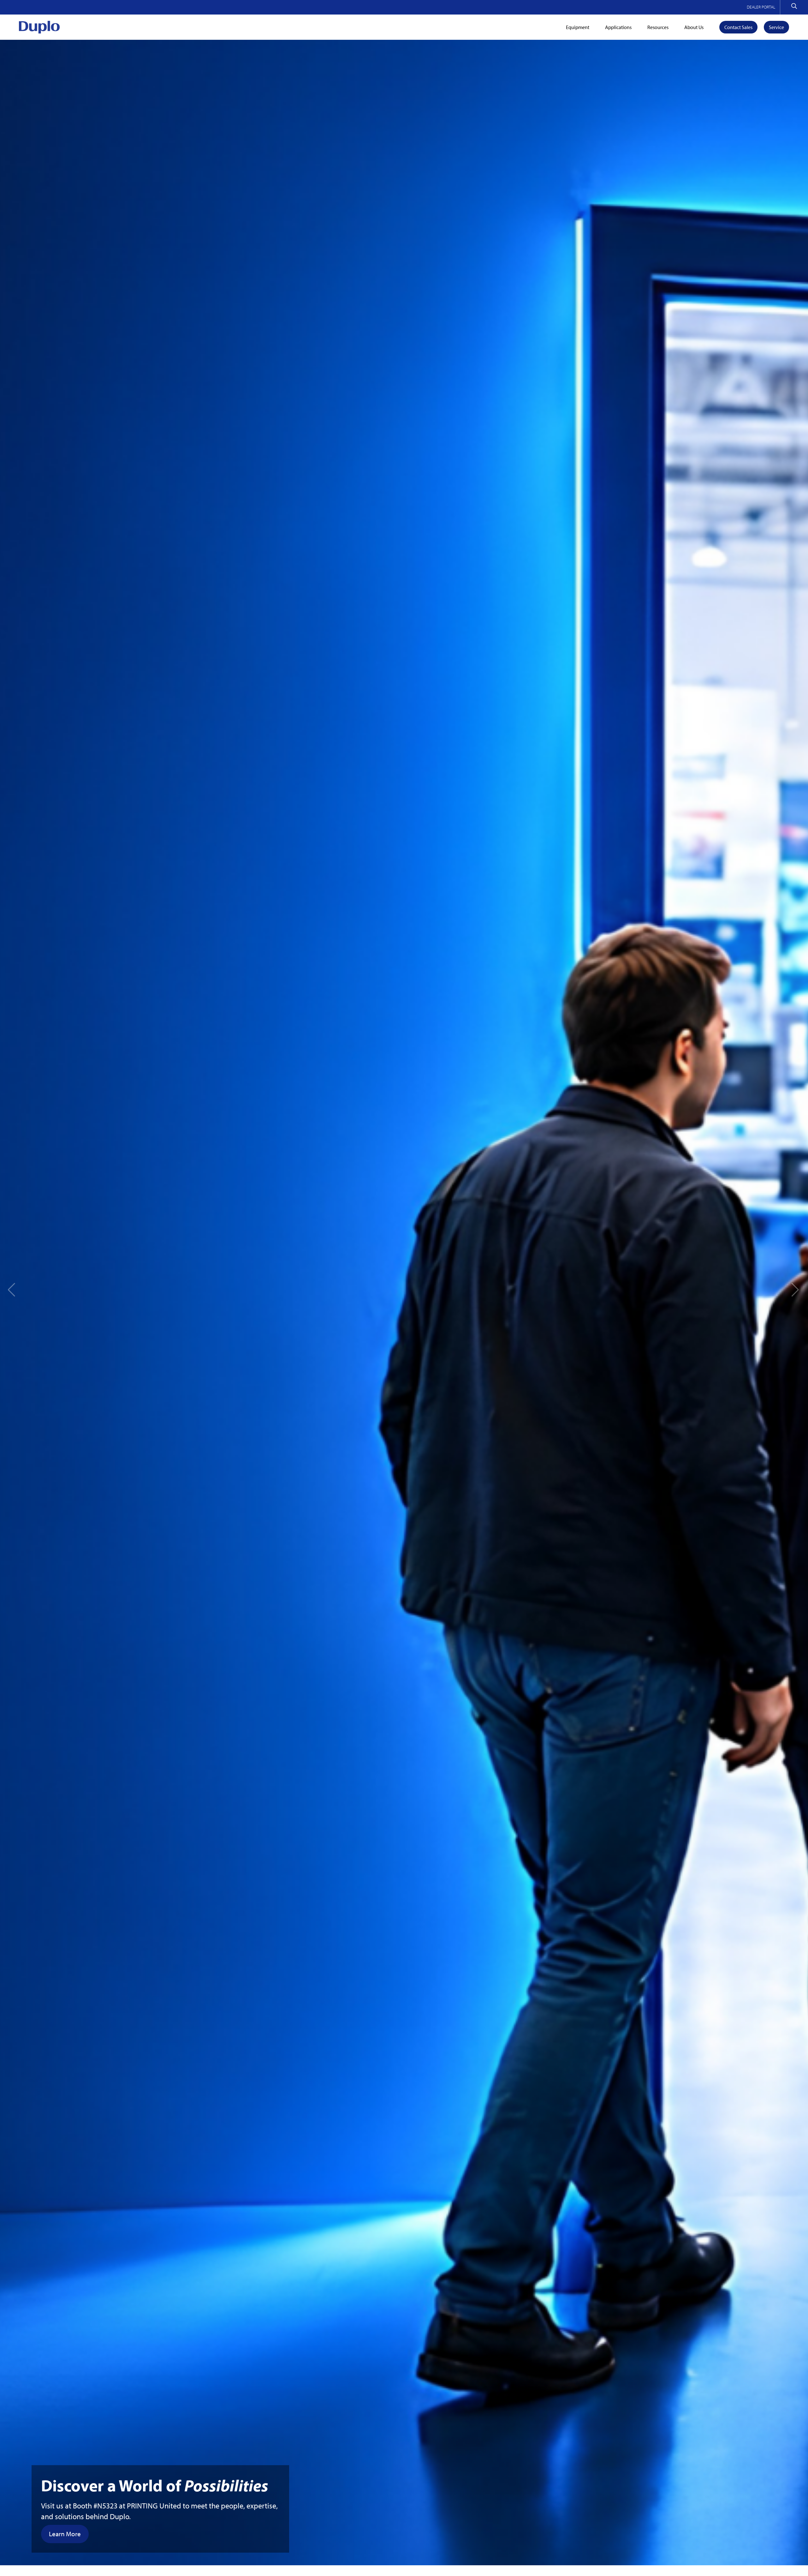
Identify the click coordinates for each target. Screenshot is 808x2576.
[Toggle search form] (794, 7)
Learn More (65, 2534)
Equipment (578, 27)
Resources (658, 27)
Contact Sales (738, 27)
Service (776, 27)
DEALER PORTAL (761, 7)
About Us (694, 27)
